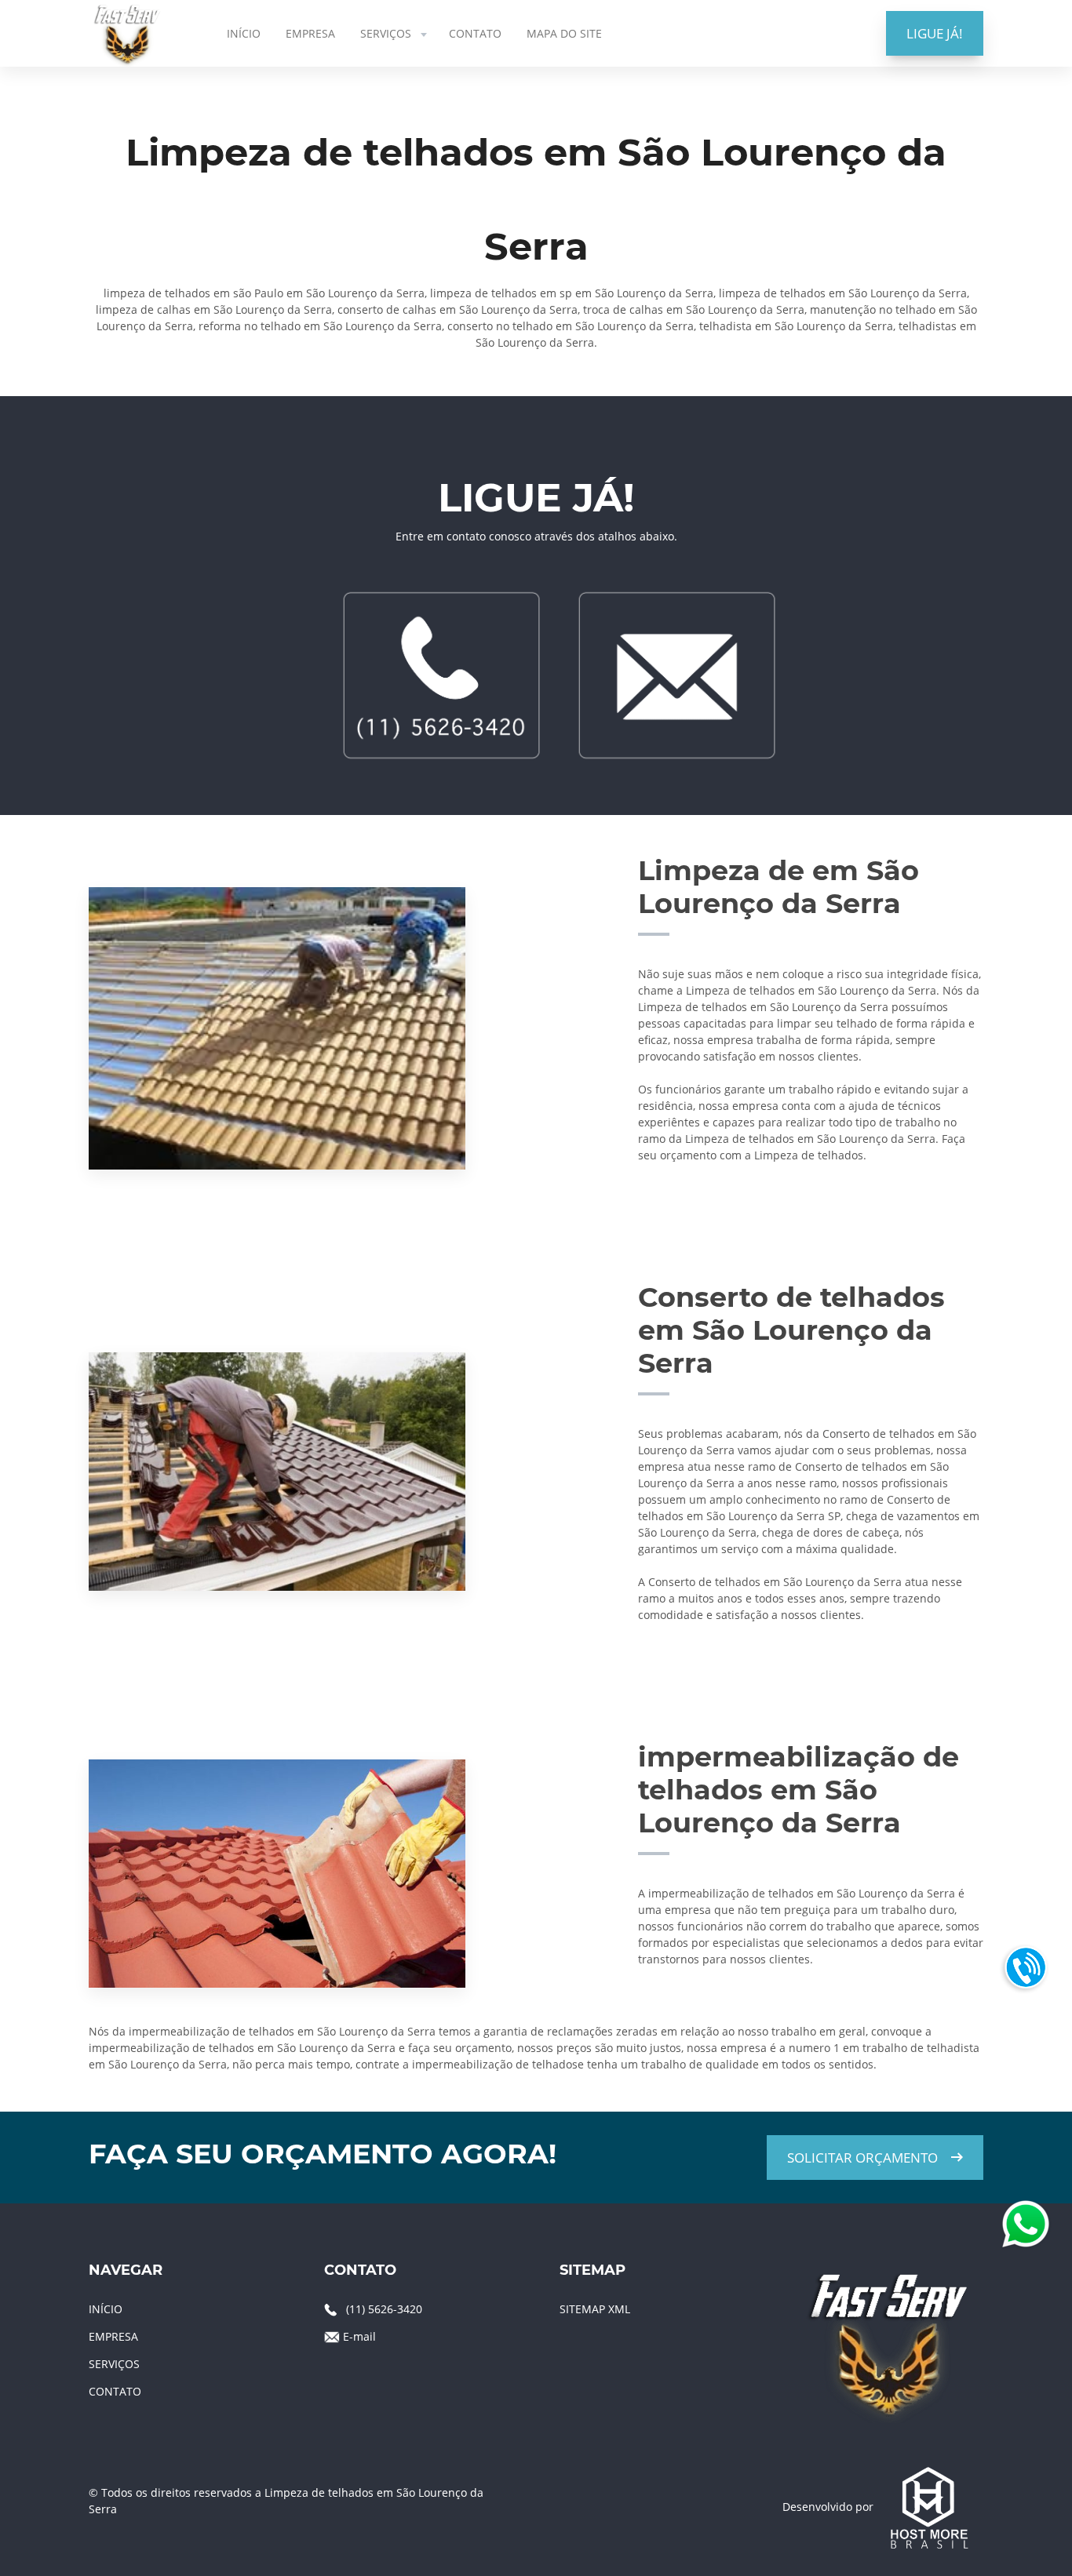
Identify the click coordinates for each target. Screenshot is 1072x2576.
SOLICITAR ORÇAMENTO (862, 2158)
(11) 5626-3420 (384, 2309)
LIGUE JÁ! (935, 33)
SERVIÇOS (386, 33)
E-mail (359, 2336)
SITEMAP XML (595, 2309)
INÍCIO (244, 33)
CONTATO (475, 33)
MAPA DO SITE (564, 33)
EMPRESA (310, 33)
